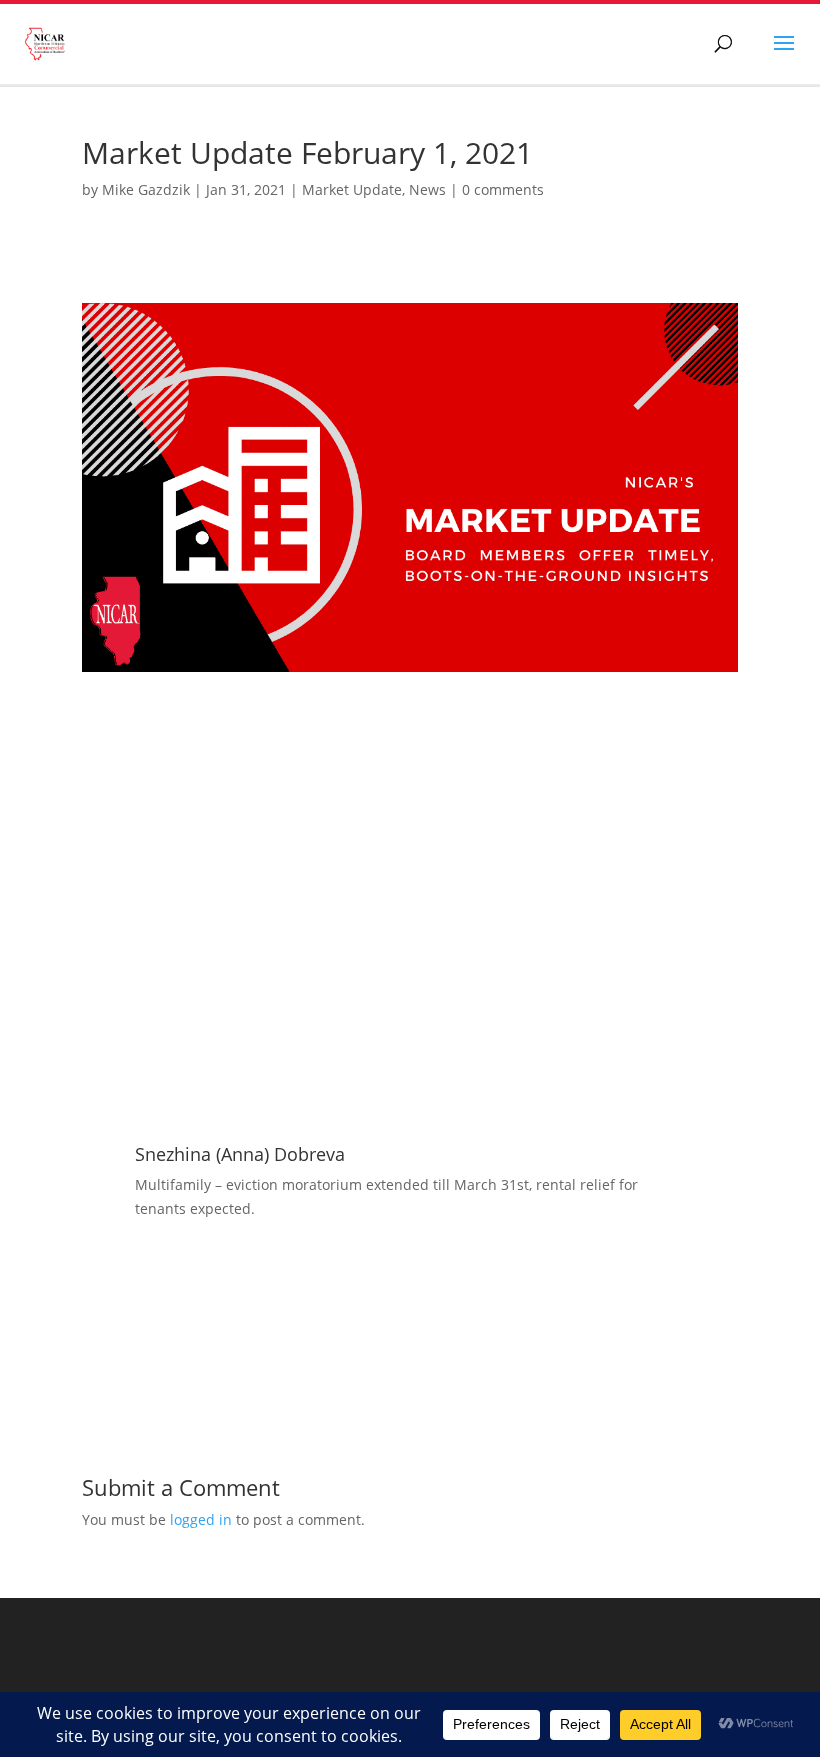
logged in (201, 1519)
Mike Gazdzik (146, 189)
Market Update (352, 189)
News (427, 189)
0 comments (503, 189)
